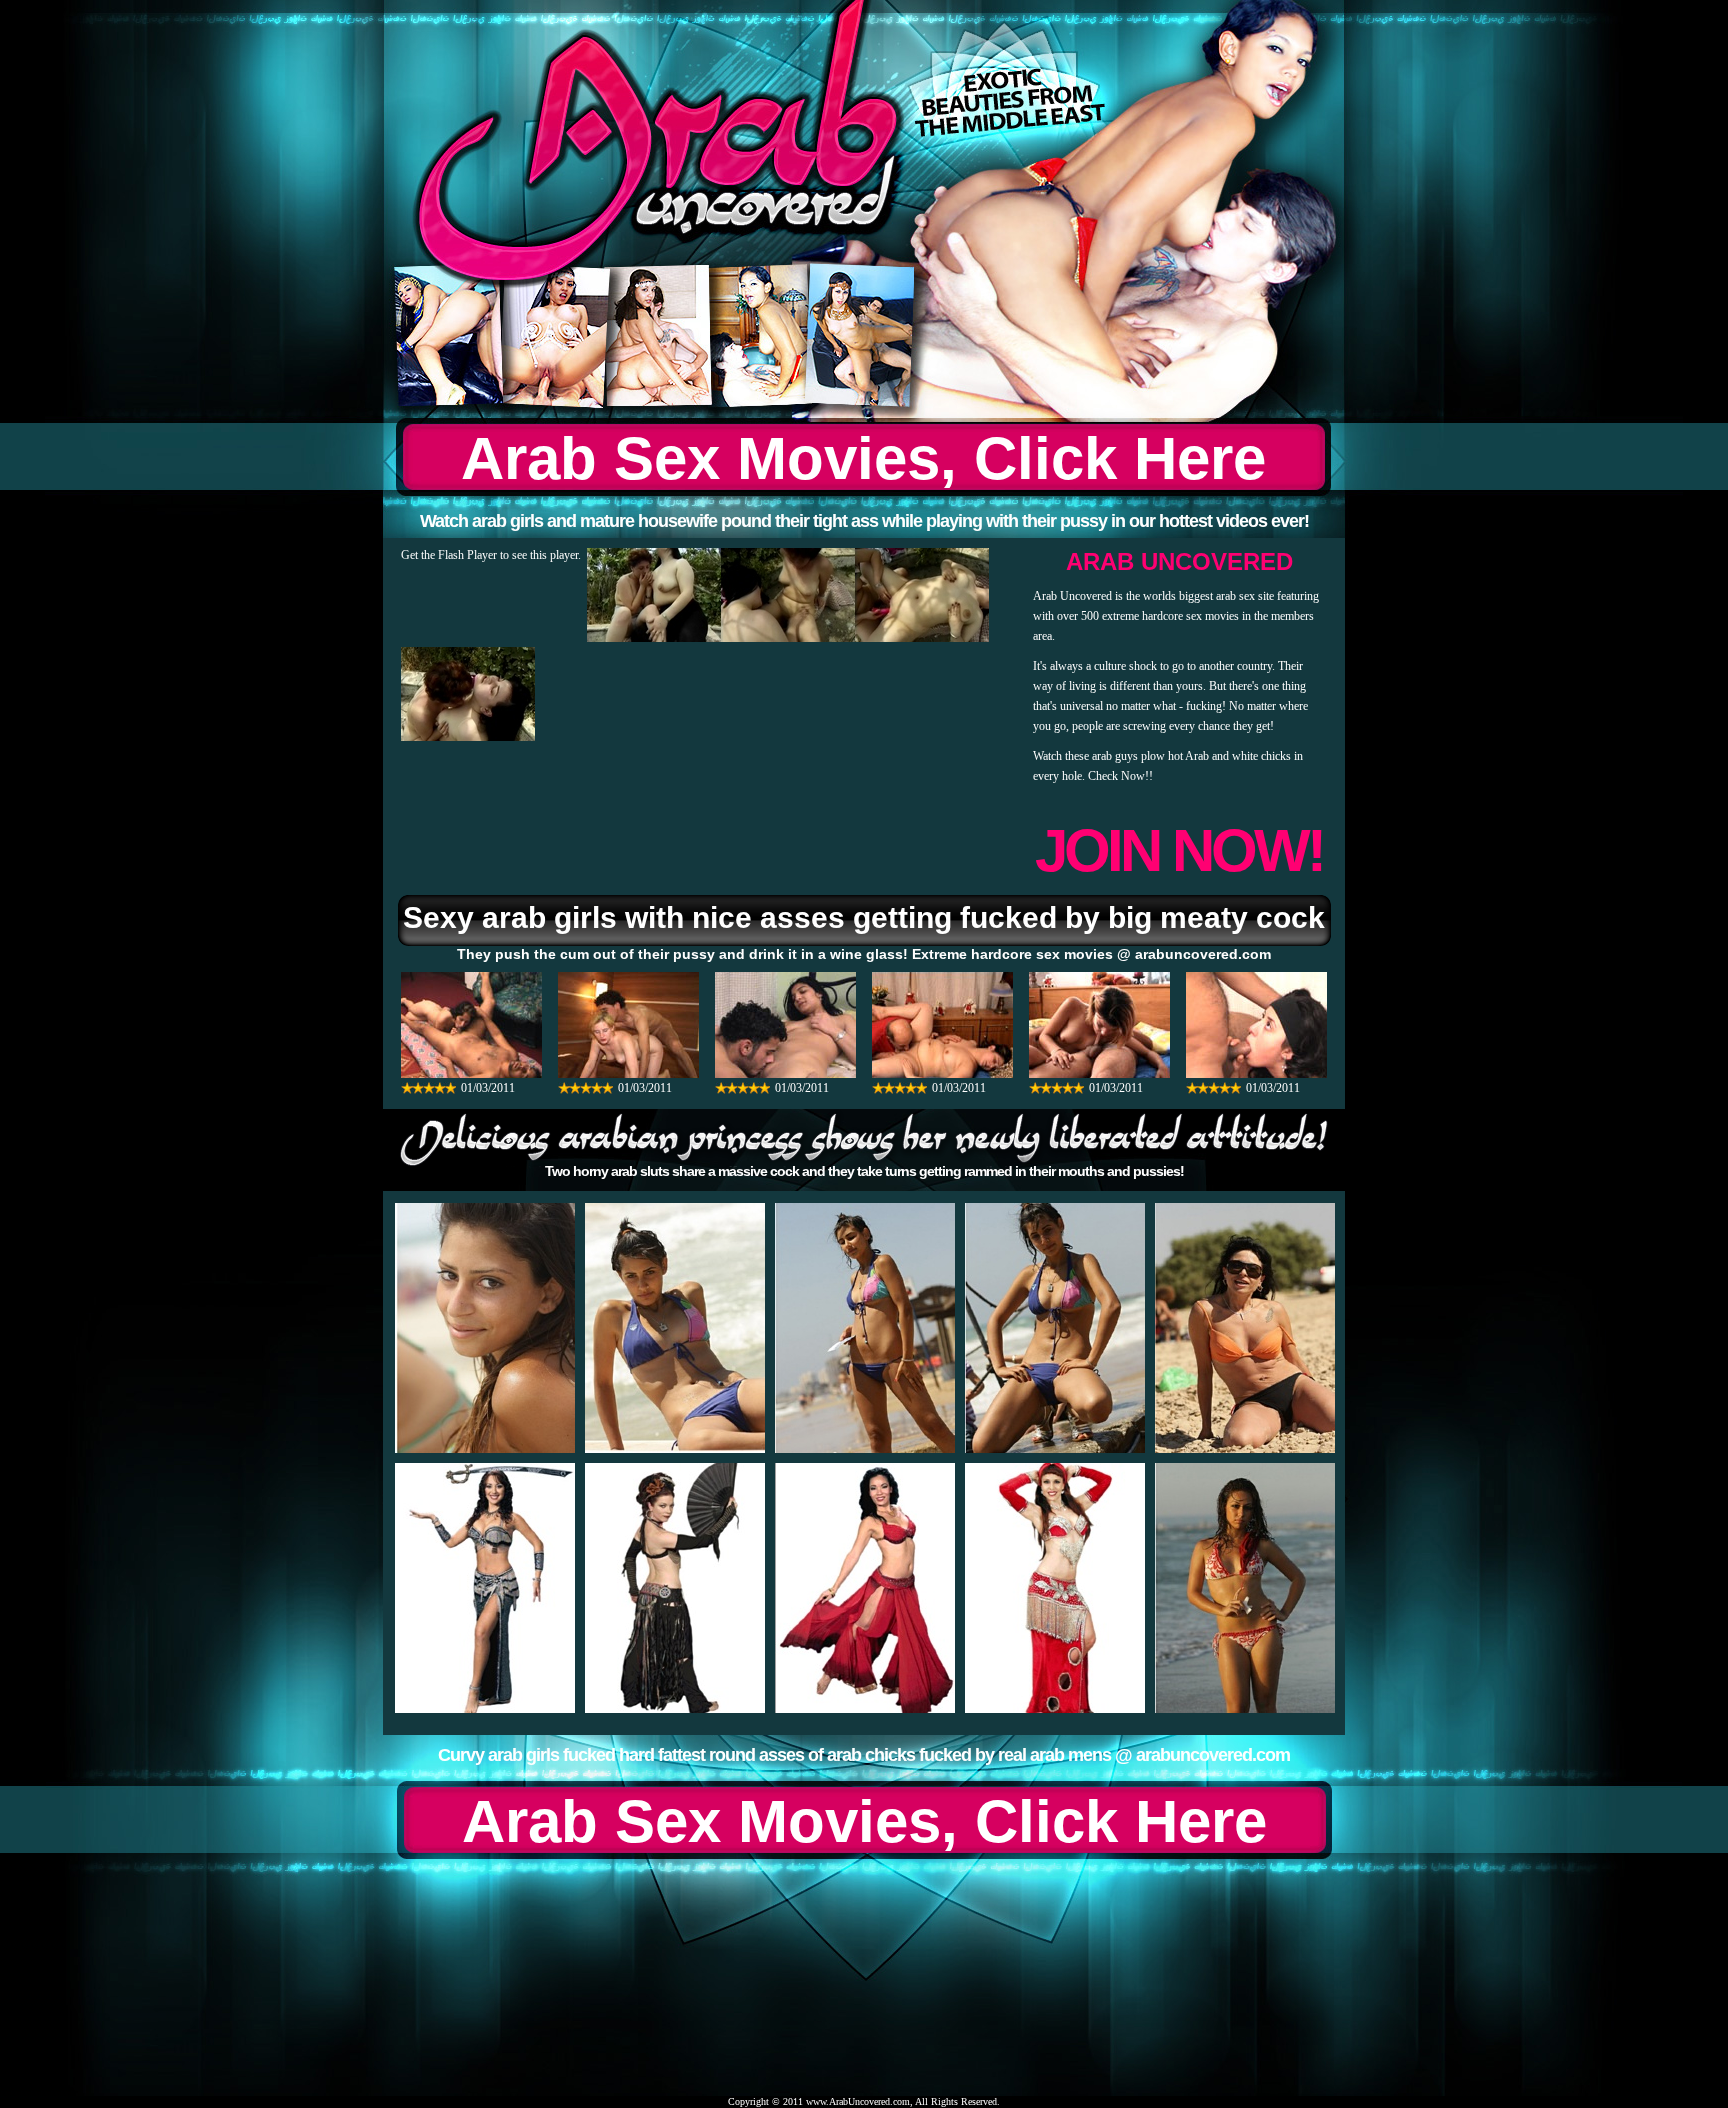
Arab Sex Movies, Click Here (863, 458)
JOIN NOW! (1179, 850)
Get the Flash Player (449, 555)
